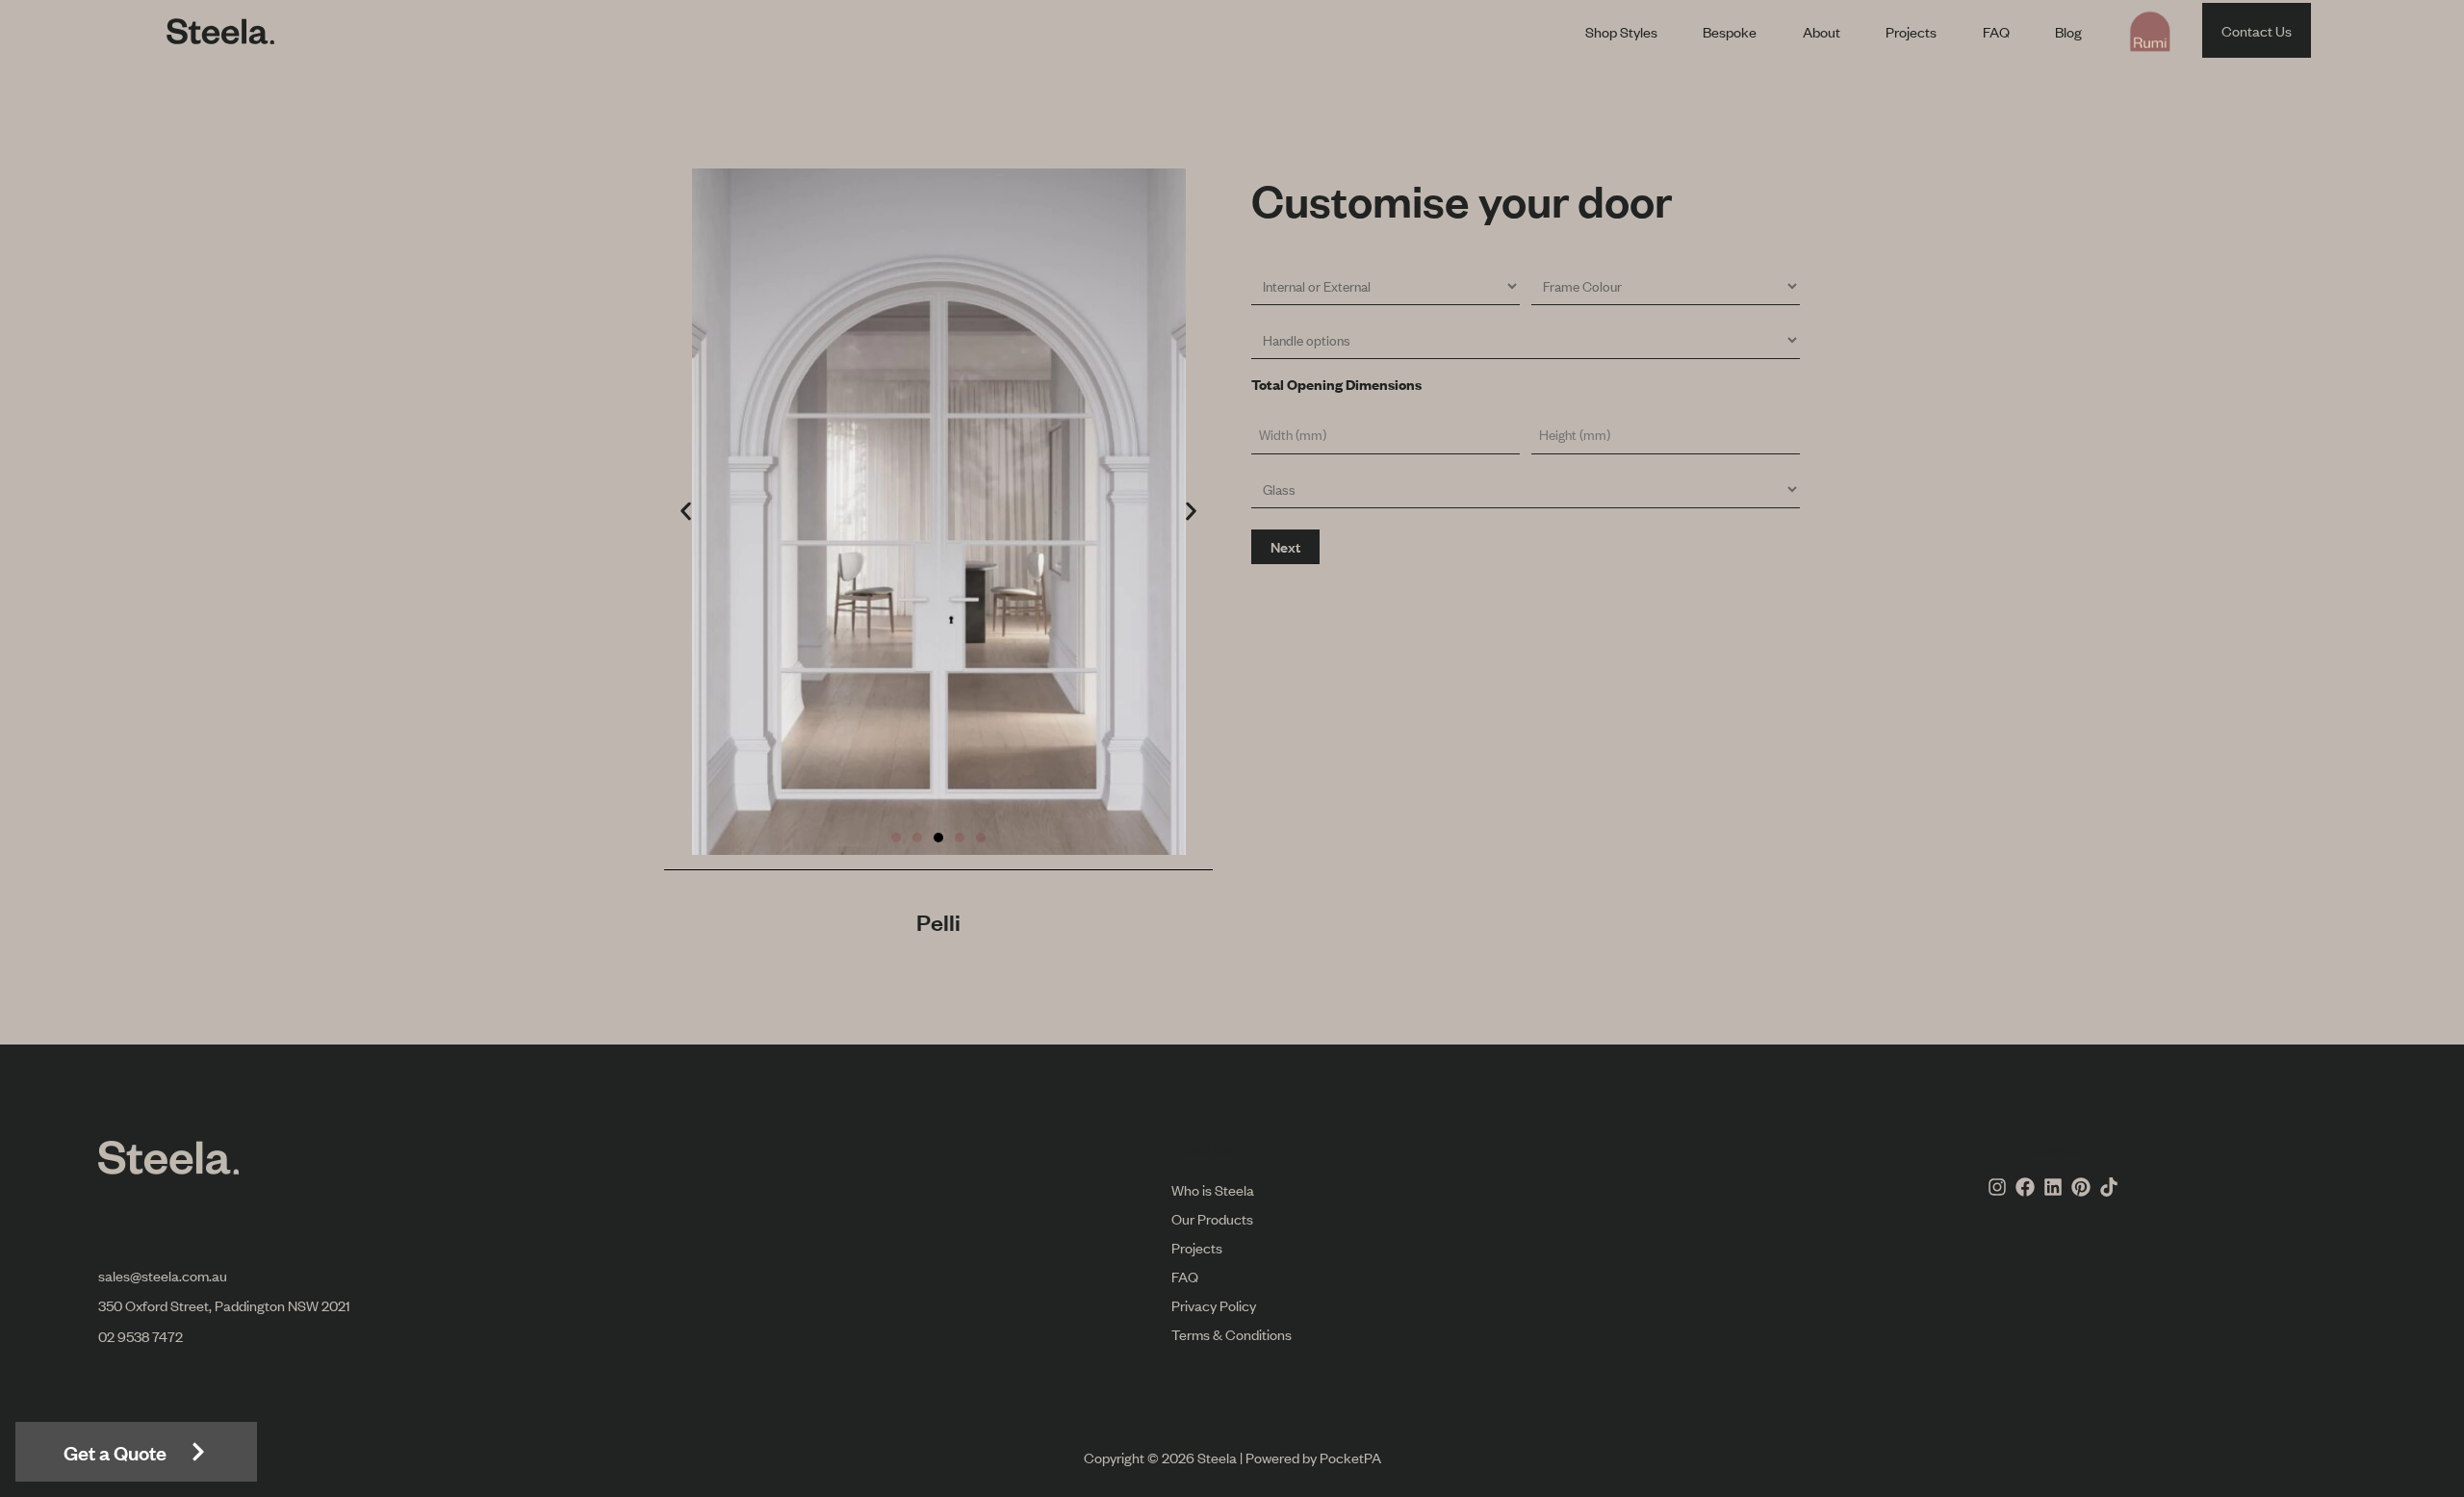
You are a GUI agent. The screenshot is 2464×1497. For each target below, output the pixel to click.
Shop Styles (1621, 31)
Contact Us (2257, 30)
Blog (2068, 31)
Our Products (1212, 1218)
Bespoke (1730, 31)
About (1822, 31)
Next (1285, 546)
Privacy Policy (1214, 1305)
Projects (1911, 31)
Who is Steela (1213, 1189)
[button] (686, 512)
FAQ (1996, 31)
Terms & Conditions (1232, 1334)
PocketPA (1350, 1457)
